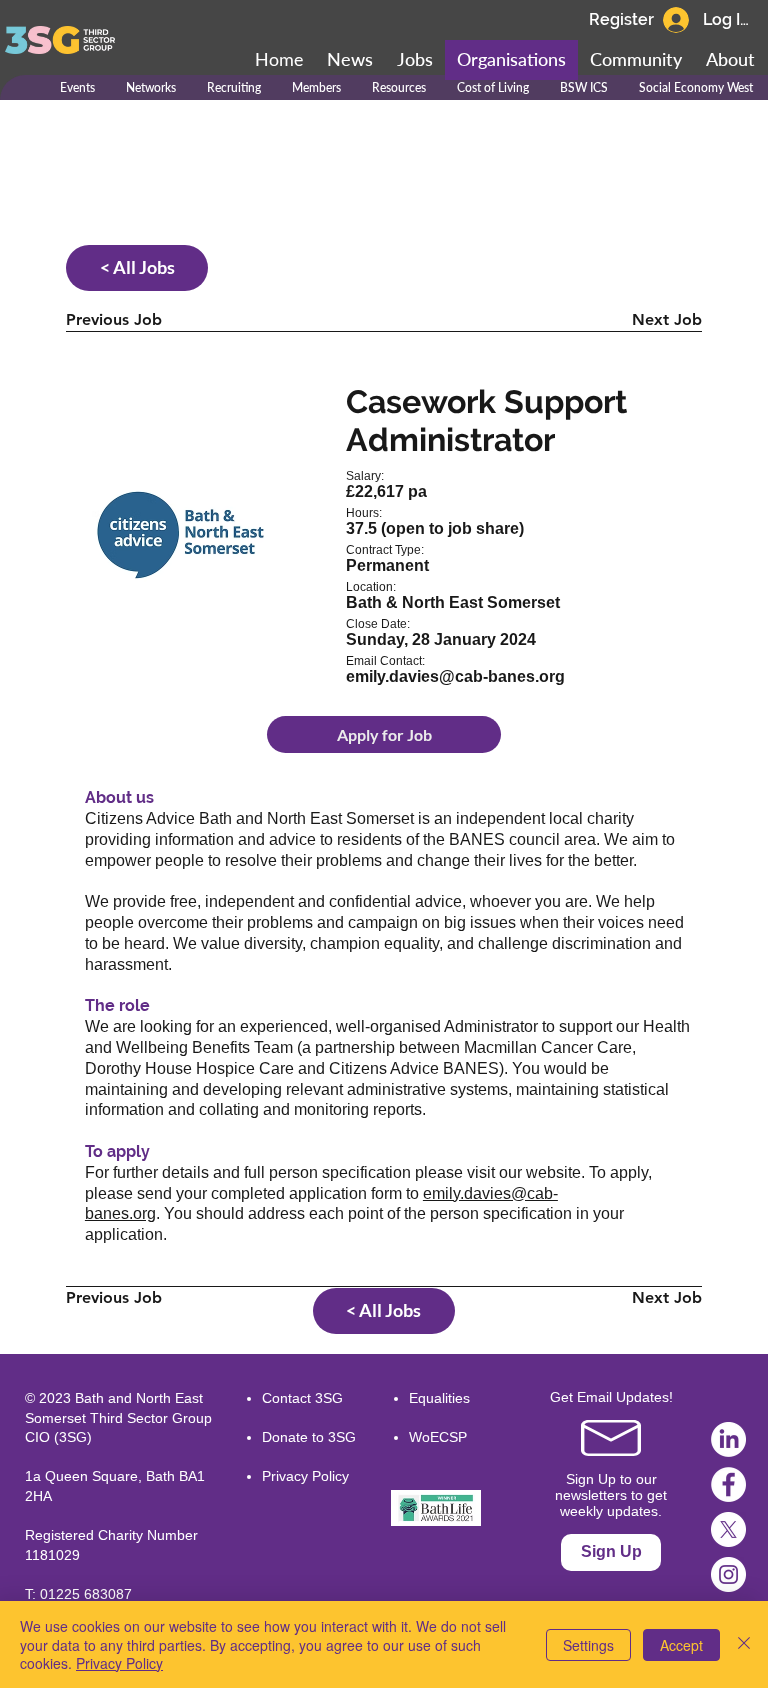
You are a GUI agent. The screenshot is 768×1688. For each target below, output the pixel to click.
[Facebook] (728, 1484)
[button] (636, 60)
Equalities (439, 1398)
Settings (588, 1645)
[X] (728, 1529)
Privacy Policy (305, 1476)
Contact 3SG (302, 1398)
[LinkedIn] (728, 1439)
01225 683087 (86, 1594)
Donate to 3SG (309, 1437)
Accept (681, 1645)
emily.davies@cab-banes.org (455, 676)
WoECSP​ (438, 1437)
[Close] (744, 1644)
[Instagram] (728, 1574)
